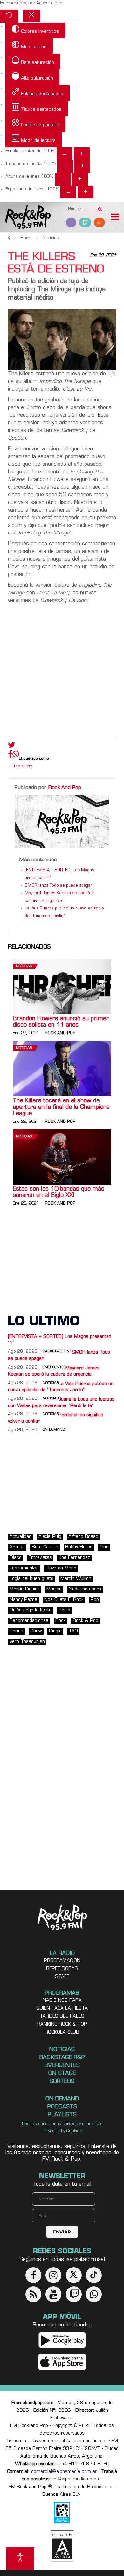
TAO (73, 1631)
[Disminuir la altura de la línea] (63, 179)
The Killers (23, 766)
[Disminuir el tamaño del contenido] (65, 154)
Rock (61, 1621)
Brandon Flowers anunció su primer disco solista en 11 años (61, 1022)
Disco (16, 1558)
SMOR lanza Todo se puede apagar (59, 886)
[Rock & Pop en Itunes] (62, 2362)
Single (55, 1631)
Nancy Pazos (23, 1600)
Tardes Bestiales (62, 2017)
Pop (95, 1600)
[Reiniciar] (9, 16)
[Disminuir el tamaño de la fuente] (65, 166)
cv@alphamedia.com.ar (78, 2479)
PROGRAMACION (62, 1961)
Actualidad (21, 1537)
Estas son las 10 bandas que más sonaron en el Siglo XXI (59, 1192)
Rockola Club (62, 2032)
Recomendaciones (29, 1621)
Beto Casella (45, 1547)
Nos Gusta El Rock (64, 1600)
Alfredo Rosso (83, 1537)
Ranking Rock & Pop (62, 2024)
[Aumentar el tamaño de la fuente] (82, 166)
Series (16, 1631)
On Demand (54, 1430)
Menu (115, 218)
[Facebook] (10, 756)
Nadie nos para (85, 1589)
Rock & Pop (86, 1621)
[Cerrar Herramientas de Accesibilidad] (32, 16)
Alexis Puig (50, 1537)
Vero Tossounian (27, 1642)
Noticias (24, 966)
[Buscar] (100, 207)
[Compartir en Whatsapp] (16, 755)
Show (36, 1631)
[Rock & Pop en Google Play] (62, 2340)
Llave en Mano (61, 1568)
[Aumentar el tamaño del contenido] (82, 154)
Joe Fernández (74, 1558)
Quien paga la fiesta (62, 2009)
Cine (104, 1547)
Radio (64, 1610)
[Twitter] (12, 747)
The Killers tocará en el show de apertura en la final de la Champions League (61, 1108)
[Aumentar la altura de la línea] (80, 179)
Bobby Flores (79, 1547)
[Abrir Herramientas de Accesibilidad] (20, 2558)
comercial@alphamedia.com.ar (64, 2472)
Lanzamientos (24, 1568)
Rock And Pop (65, 788)
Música (54, 1589)
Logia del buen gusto (31, 1579)
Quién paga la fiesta (31, 1610)
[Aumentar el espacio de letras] (86, 192)
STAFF (62, 1977)
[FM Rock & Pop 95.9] (25, 218)
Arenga (17, 1547)
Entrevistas (40, 1558)
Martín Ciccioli (24, 1589)
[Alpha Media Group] (62, 2546)
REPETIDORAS (62, 1969)
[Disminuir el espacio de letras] (68, 192)
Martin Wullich (76, 1579)
